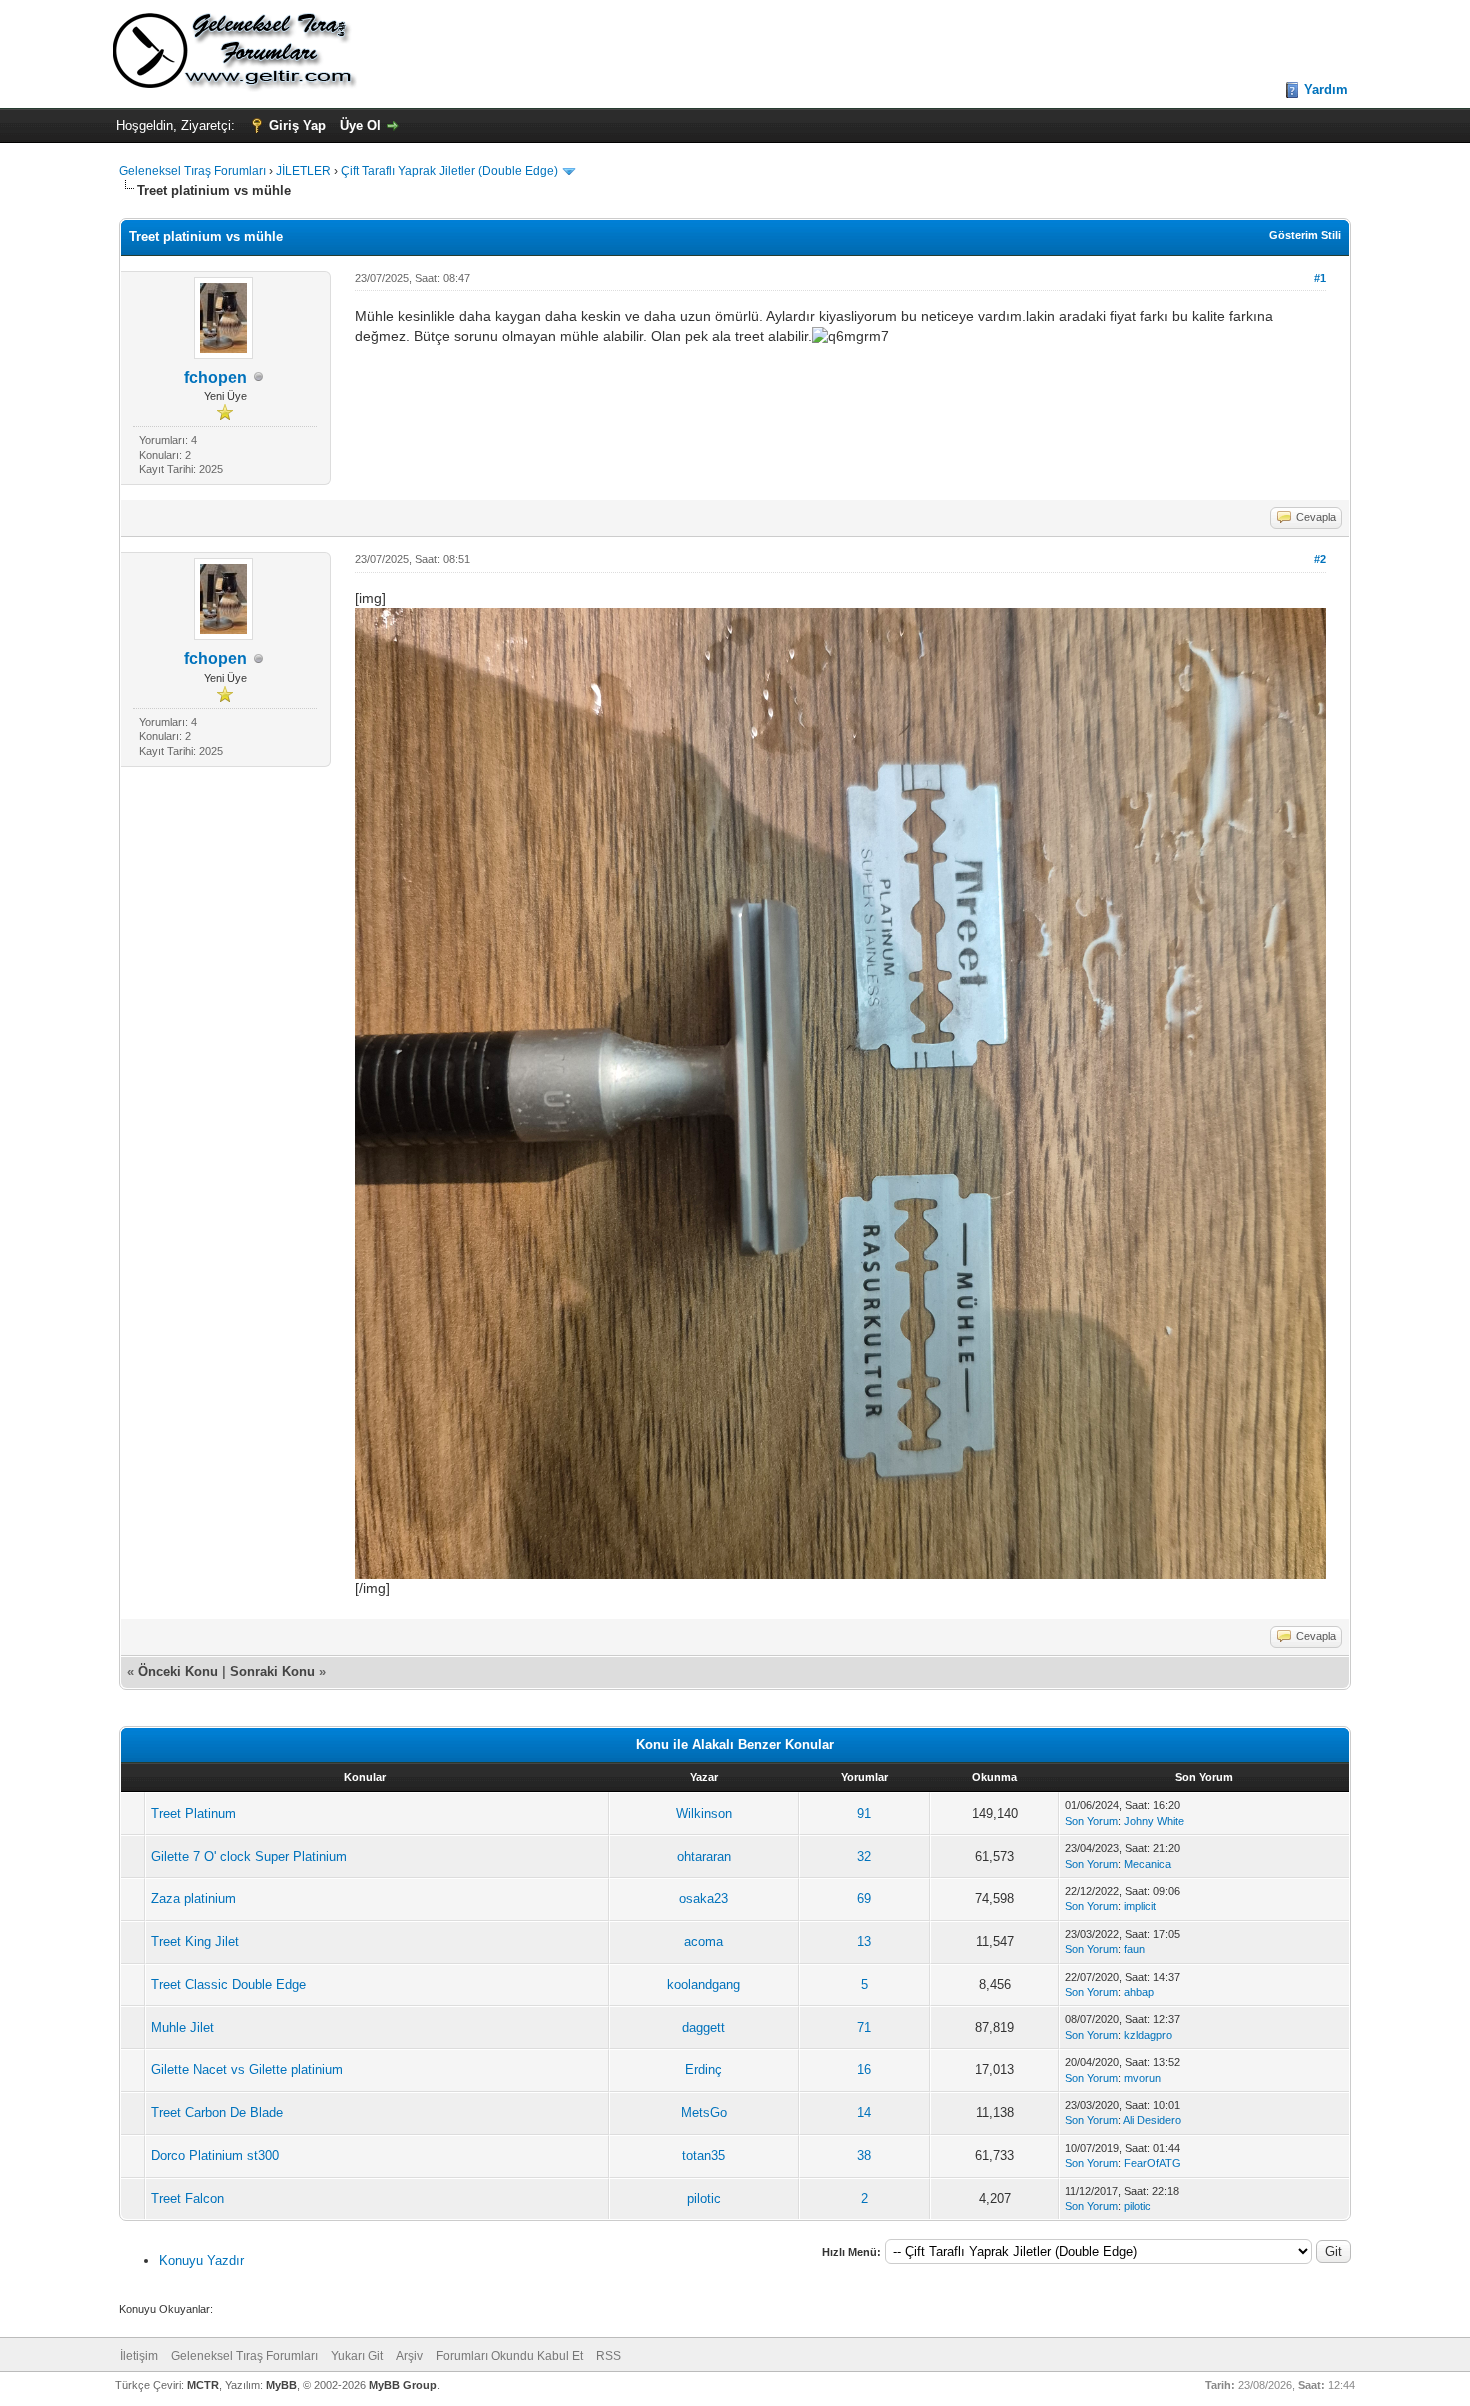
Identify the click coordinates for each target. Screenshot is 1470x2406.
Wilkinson (704, 1813)
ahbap (1139, 1992)
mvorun (1142, 2078)
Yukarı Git (357, 2356)
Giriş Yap (297, 125)
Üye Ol (360, 125)
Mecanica (1147, 1864)
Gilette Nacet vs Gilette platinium (247, 2069)
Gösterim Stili (1305, 235)
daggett (703, 2027)
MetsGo (704, 2112)
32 (864, 1856)
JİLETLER (303, 171)
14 (864, 2112)
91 (864, 1813)
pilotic (704, 2198)
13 (864, 1941)
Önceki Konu (178, 1671)
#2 (1320, 559)
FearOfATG (1152, 2163)
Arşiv (409, 2356)
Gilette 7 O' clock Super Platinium (249, 1856)
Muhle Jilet (182, 2027)
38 (864, 2155)
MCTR (203, 2385)
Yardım (1326, 89)
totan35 (703, 2155)
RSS (608, 2356)
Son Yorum (1091, 1821)
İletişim (139, 2356)
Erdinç (703, 2069)
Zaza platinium (193, 1898)
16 (864, 2069)
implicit (1140, 1906)
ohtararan (704, 1856)
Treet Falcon (187, 2198)
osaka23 (703, 1898)
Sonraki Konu (272, 1671)
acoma (703, 1941)
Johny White (1154, 1821)
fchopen (215, 377)
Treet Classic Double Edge (228, 1984)
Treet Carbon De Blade (217, 2112)
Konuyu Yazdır (201, 2260)
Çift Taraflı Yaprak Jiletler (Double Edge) (449, 171)
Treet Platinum (193, 1813)
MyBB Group (403, 2385)
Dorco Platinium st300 (215, 2155)
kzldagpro (1148, 2035)
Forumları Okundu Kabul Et (509, 2356)
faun (1134, 1949)
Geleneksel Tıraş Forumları (192, 171)
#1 (1320, 278)
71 (864, 2027)
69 (864, 1898)
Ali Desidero (1152, 2120)
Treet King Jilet (195, 1941)
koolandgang (703, 1984)
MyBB (281, 2385)
